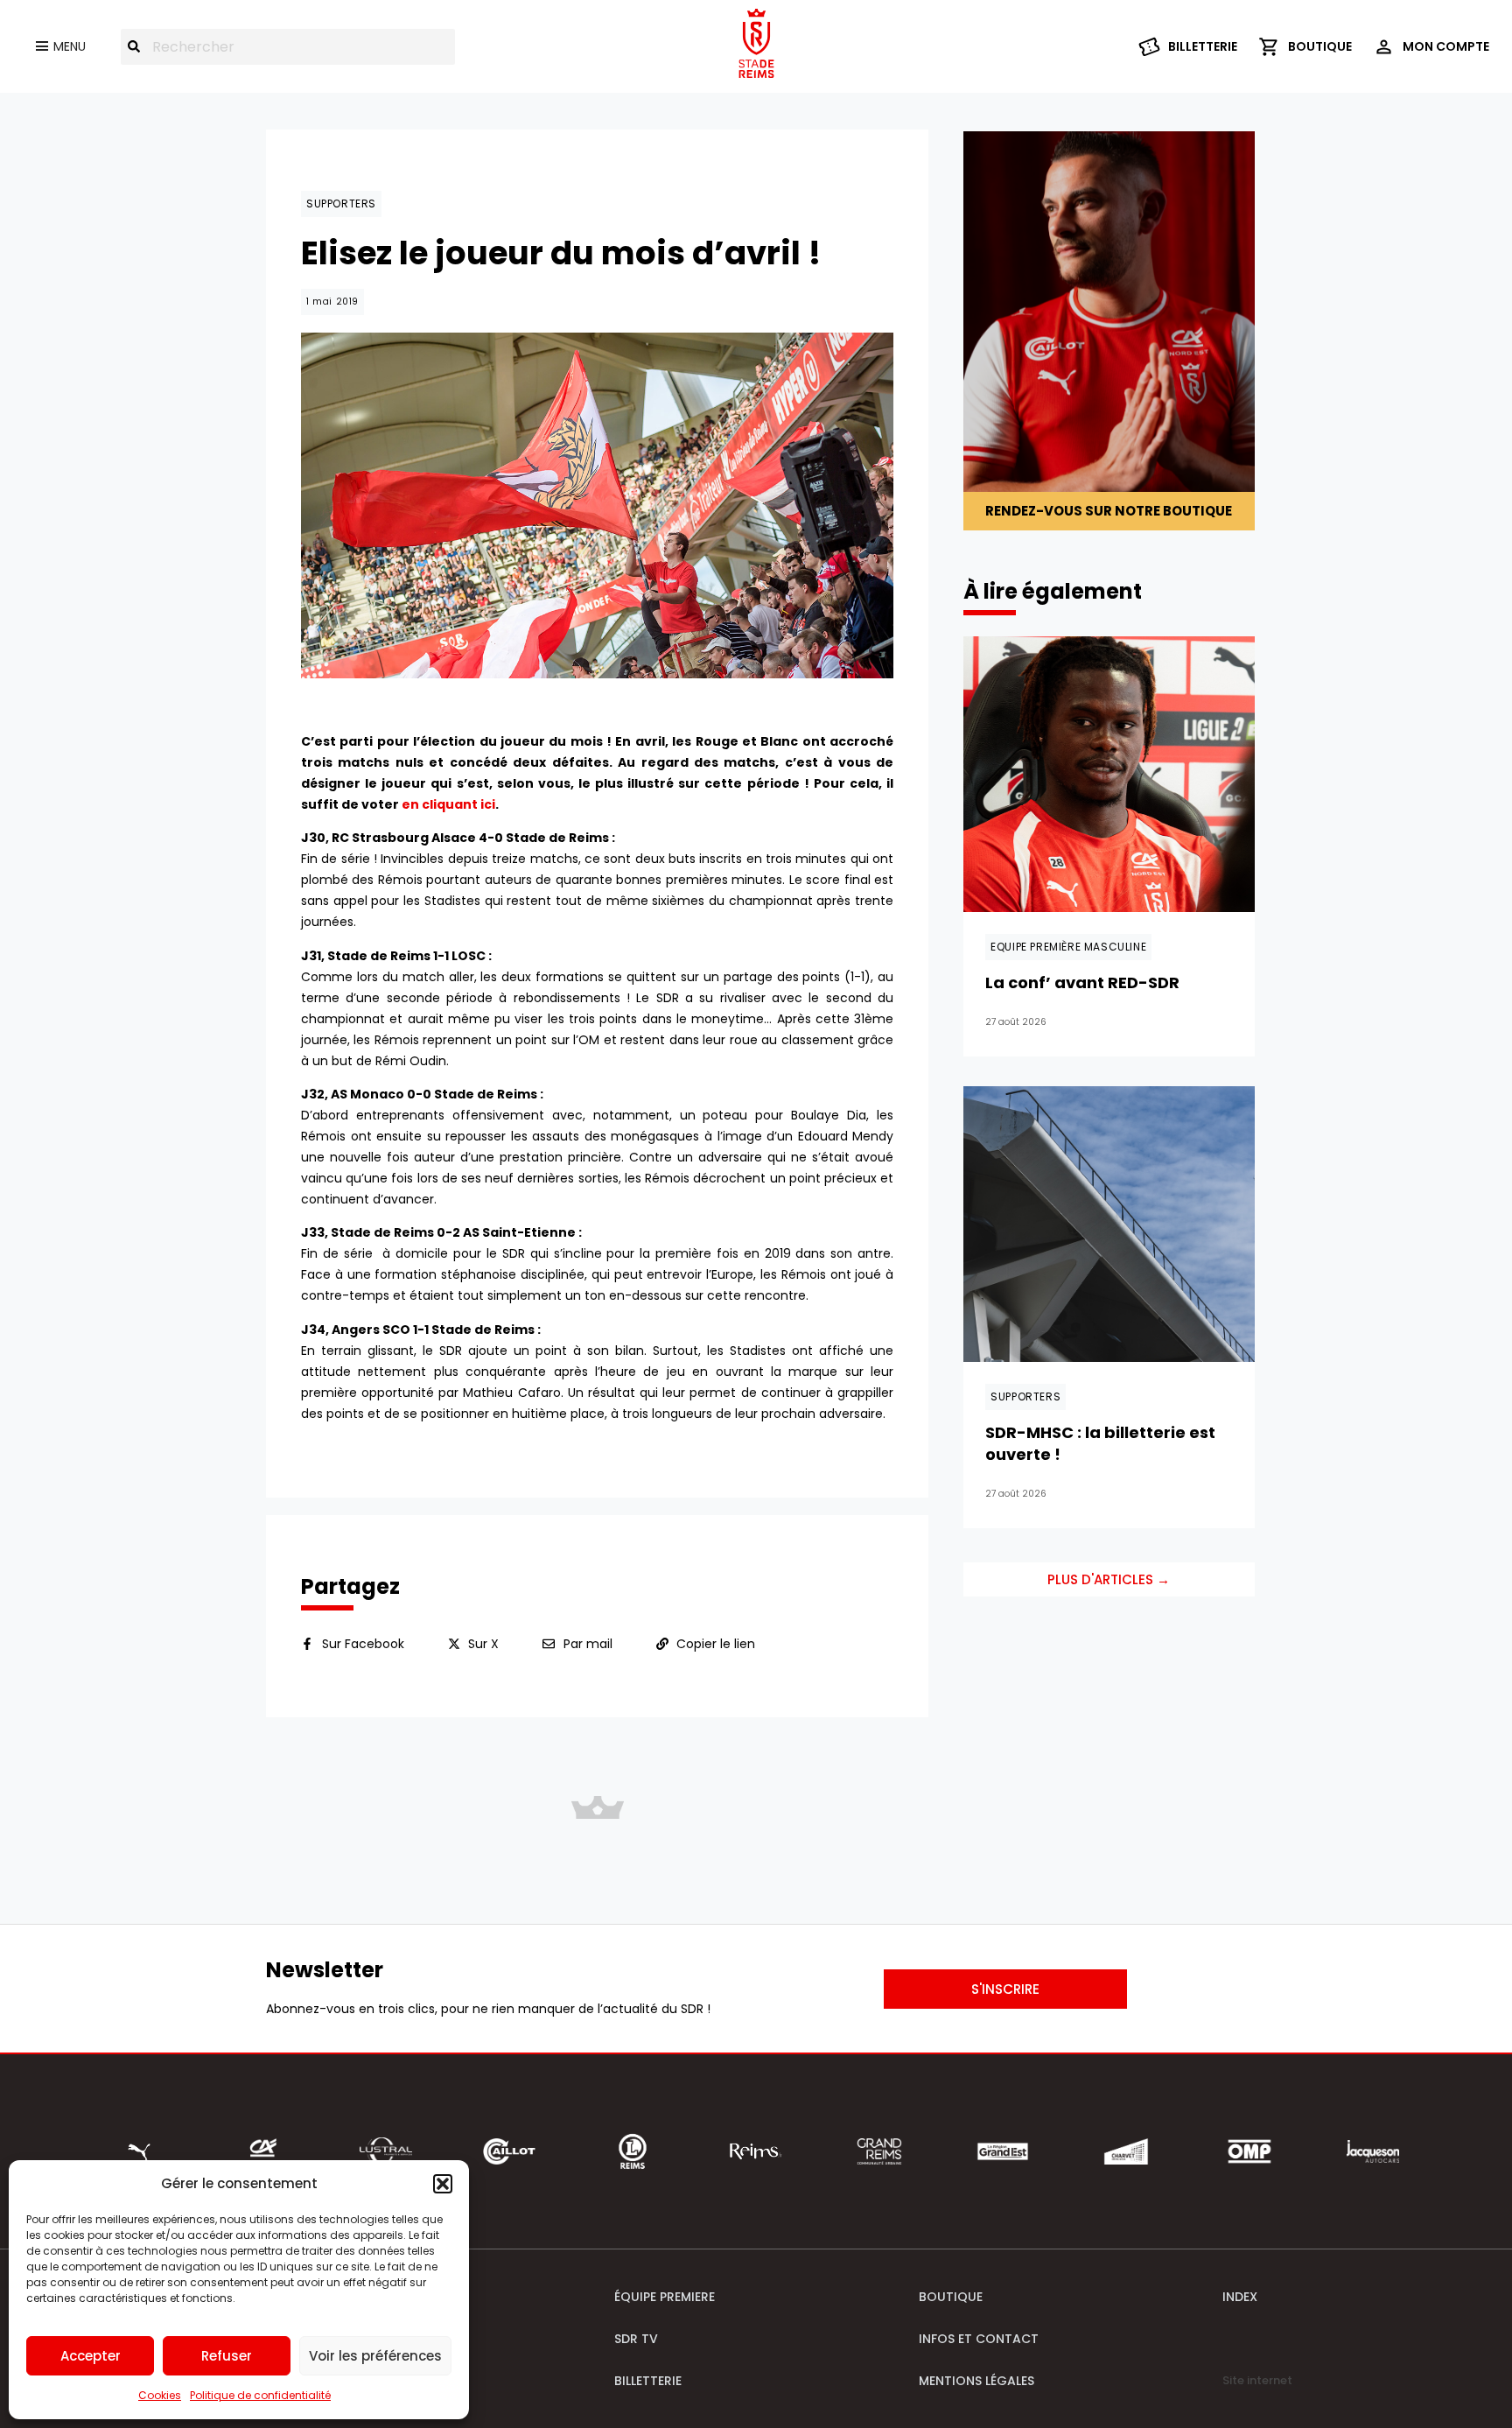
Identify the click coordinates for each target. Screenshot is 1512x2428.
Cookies (160, 2395)
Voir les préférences (375, 2356)
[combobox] (288, 47)
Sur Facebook (363, 1644)
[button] (443, 2184)
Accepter (91, 2356)
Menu (70, 46)
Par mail (588, 1644)
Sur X (483, 1644)
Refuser (227, 2356)
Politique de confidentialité (260, 2395)
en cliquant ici (448, 804)
